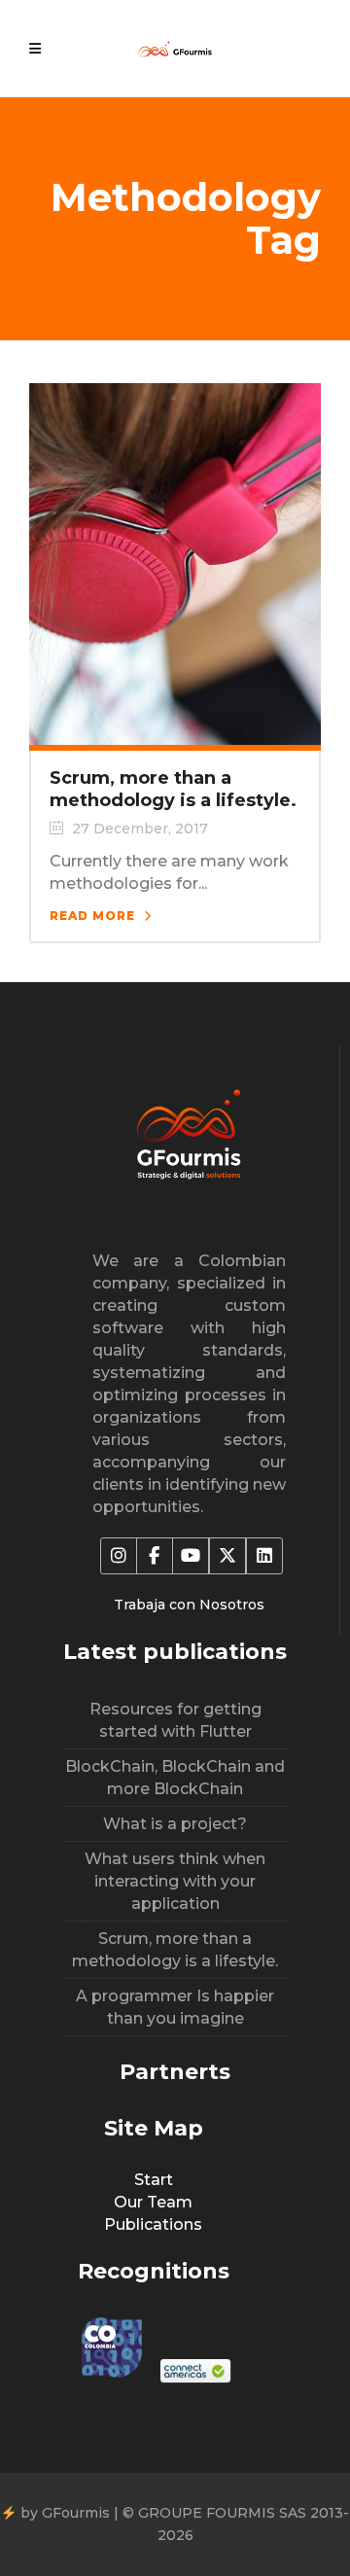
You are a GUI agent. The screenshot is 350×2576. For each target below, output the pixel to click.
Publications (153, 2224)
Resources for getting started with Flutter (175, 1720)
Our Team (153, 2202)
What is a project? (175, 1824)
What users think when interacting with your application (175, 1881)
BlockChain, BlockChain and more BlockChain (175, 1778)
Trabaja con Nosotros (189, 1605)
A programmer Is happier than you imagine (175, 2007)
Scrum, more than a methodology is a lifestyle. (173, 789)
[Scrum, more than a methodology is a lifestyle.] (175, 563)
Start (154, 2180)
